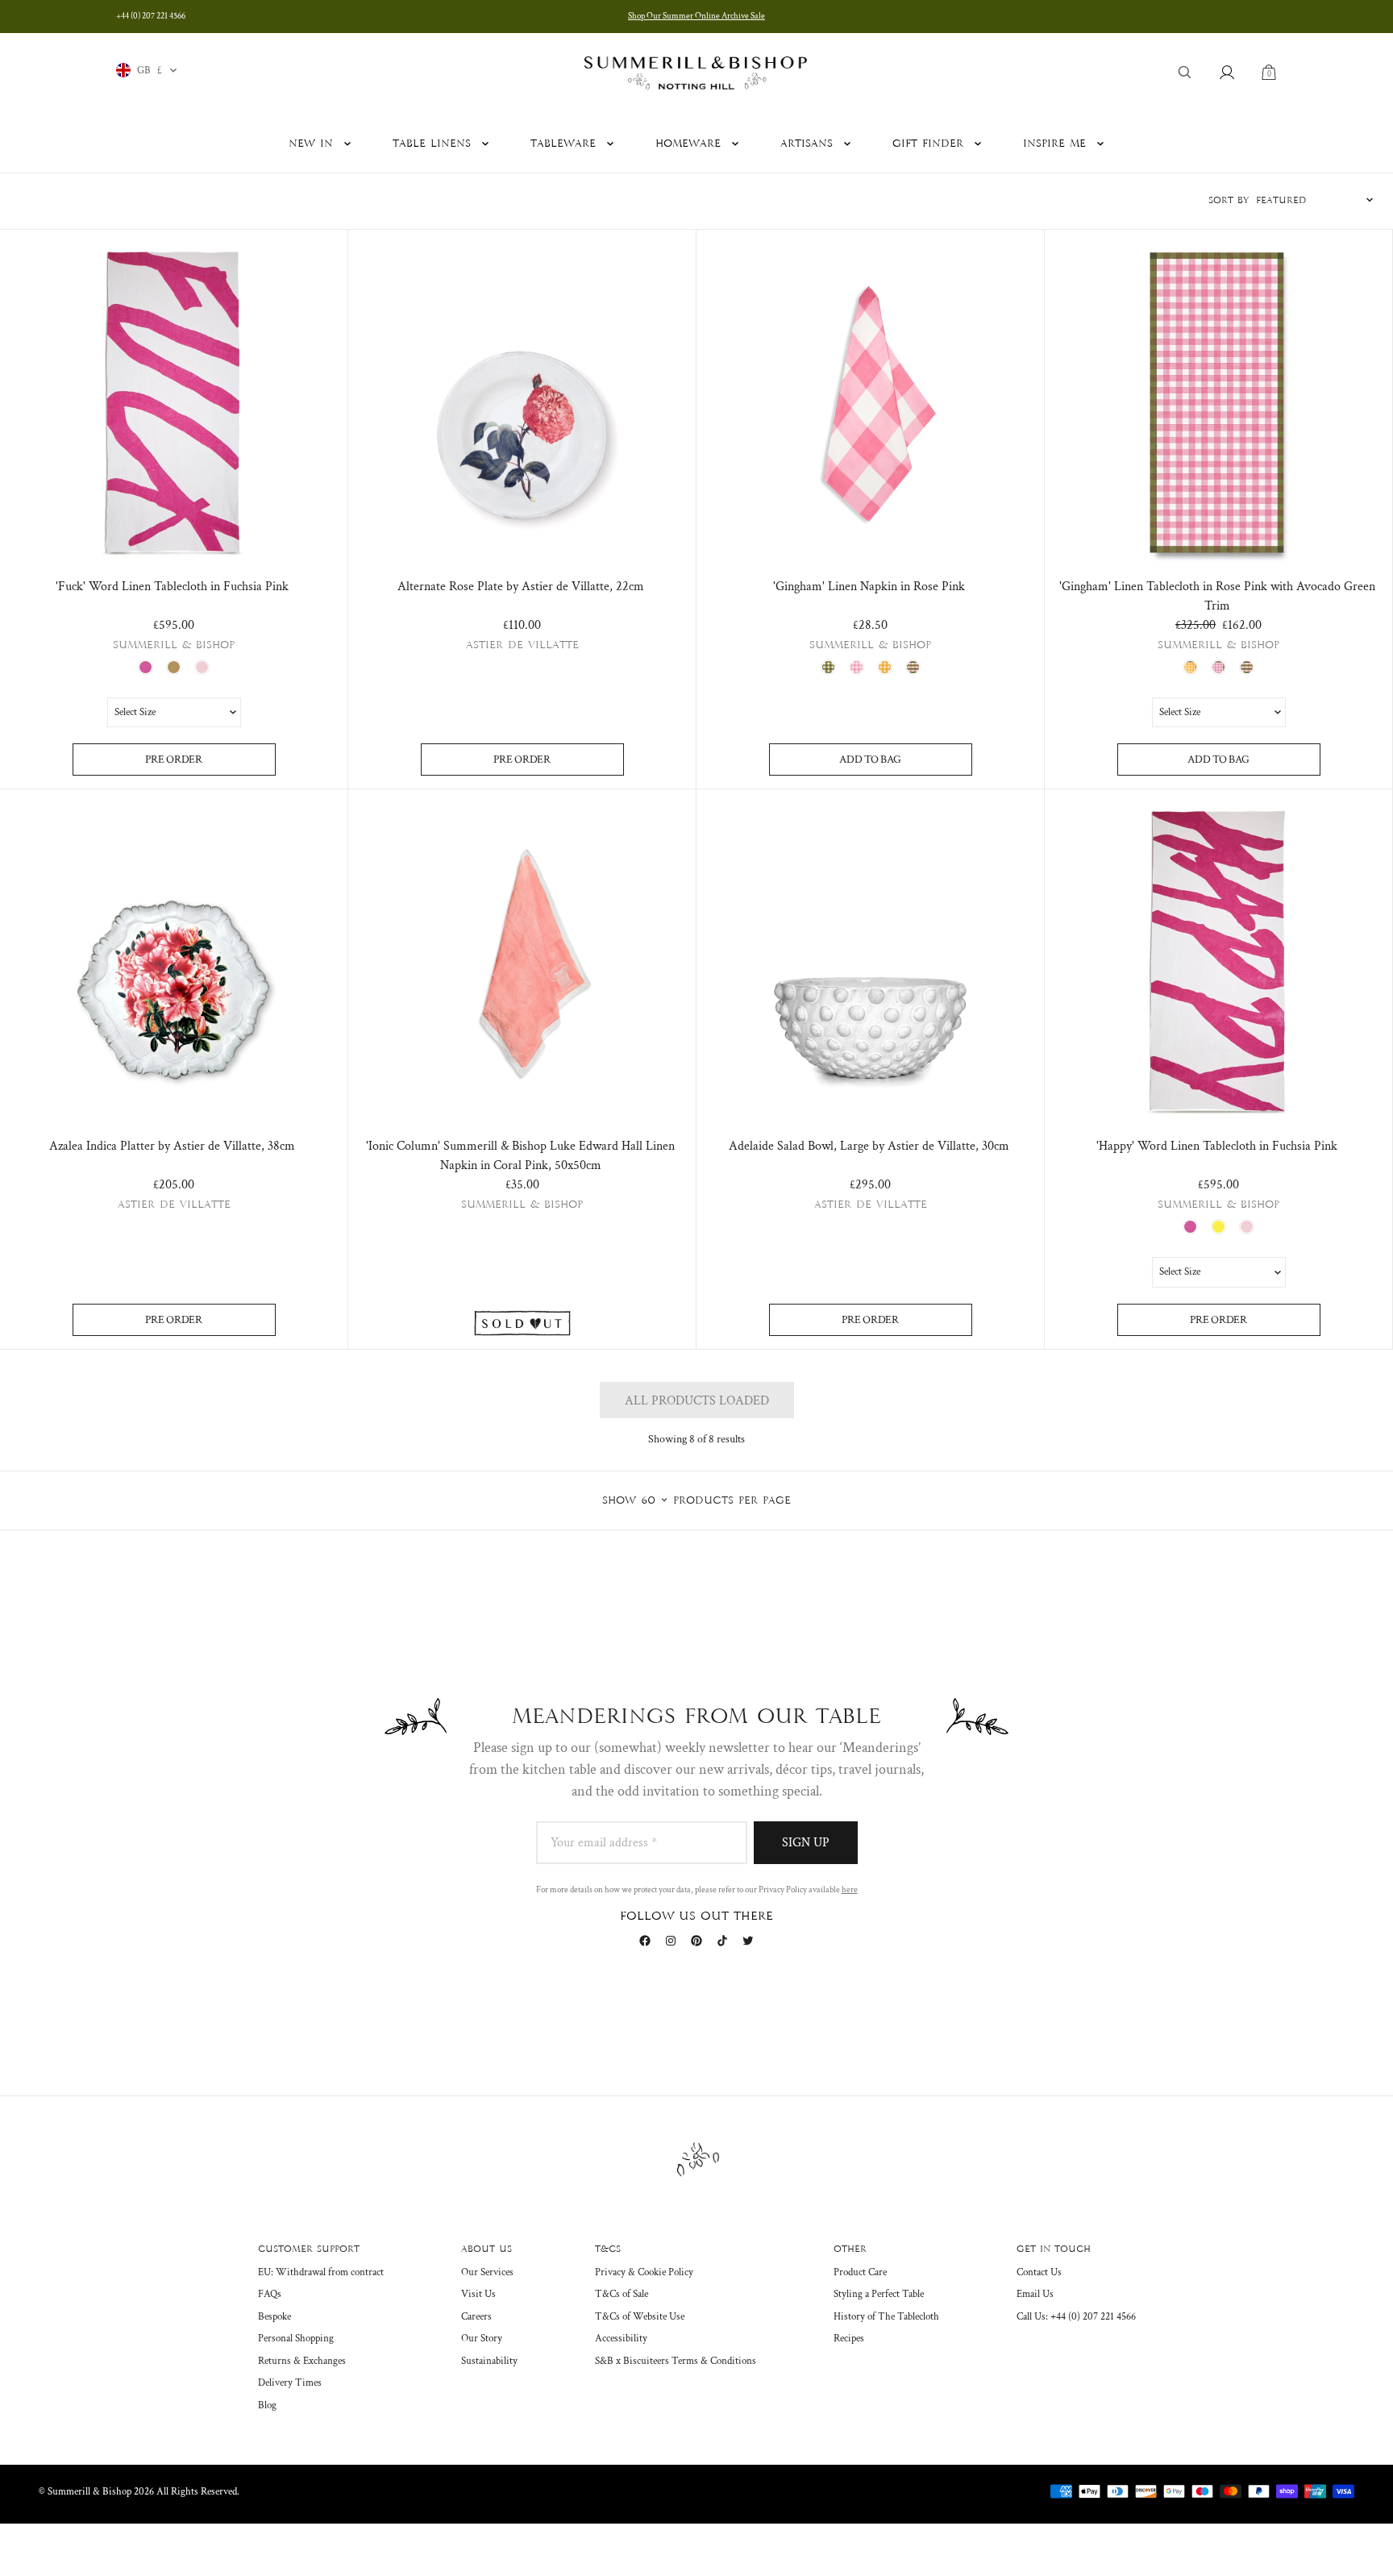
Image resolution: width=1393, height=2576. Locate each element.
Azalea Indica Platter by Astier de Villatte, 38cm (172, 1146)
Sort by (1229, 201)
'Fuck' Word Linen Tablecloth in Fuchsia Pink (172, 587)
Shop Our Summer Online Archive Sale (696, 16)
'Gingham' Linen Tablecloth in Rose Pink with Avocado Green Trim (1217, 596)
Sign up (806, 1843)
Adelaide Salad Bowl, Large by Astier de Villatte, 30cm (869, 1146)
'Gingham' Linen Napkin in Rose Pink (869, 587)
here (850, 1890)
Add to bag (870, 759)
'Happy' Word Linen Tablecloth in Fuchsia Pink (1217, 1146)
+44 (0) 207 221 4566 (151, 16)
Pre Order (173, 759)
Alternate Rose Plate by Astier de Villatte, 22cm (521, 587)
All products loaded (697, 1401)
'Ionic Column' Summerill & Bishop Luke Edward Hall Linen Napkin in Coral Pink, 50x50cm (520, 1156)
